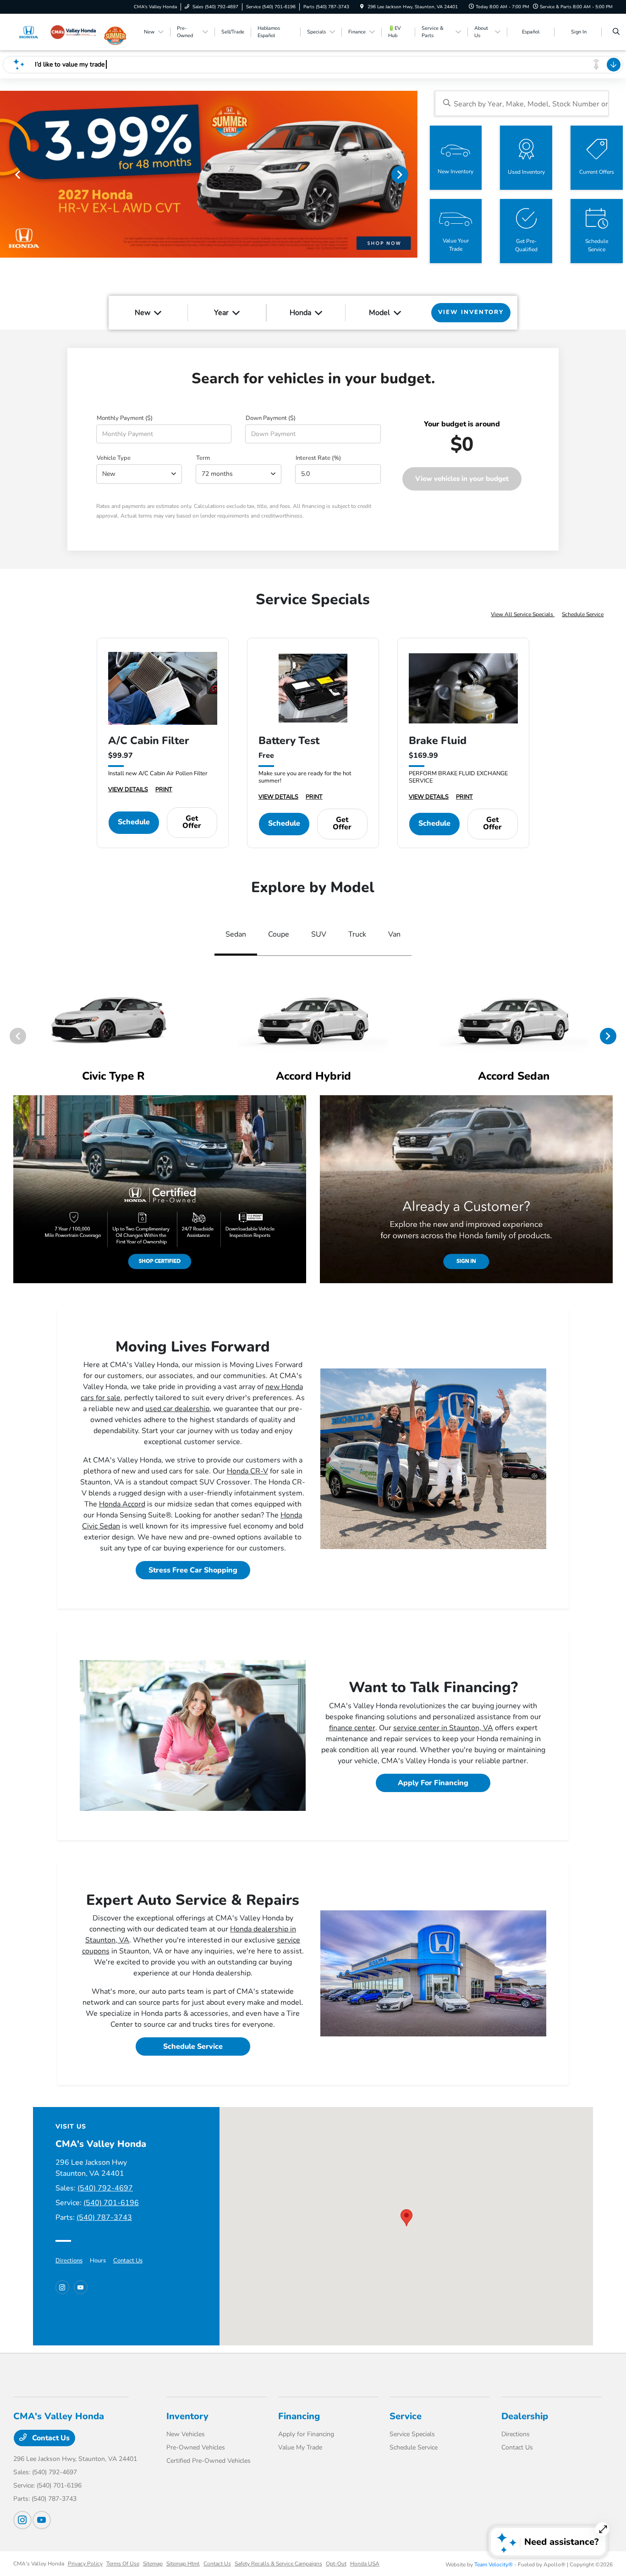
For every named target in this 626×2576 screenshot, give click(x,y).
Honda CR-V (247, 1471)
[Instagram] (62, 2287)
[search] (616, 32)
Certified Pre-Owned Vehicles (209, 2461)
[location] (362, 7)
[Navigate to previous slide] (7, 174)
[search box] (522, 103)
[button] (406, 2218)
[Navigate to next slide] (411, 174)
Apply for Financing (306, 2434)
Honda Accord (122, 1504)
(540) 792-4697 (105, 2188)
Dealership (525, 2416)
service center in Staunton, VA (443, 1728)
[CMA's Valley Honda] (55, 32)
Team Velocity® (494, 2565)
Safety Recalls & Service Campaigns (278, 2564)
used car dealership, (178, 1409)
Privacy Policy (85, 2564)
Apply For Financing (433, 1783)
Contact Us (128, 2261)
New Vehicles (186, 2434)
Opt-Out (336, 2564)
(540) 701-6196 (111, 2203)
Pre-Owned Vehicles (196, 2447)
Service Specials (412, 2434)
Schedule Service (583, 614)
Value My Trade (300, 2447)
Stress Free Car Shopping (193, 1570)
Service (406, 2416)
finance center (352, 1728)
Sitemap (153, 2564)
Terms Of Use (123, 2564)
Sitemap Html (183, 2564)
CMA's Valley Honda (39, 2564)
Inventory (187, 2416)
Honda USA (365, 2564)
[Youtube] (81, 2287)
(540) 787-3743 (104, 2217)
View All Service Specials (523, 614)
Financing (299, 2416)
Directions (69, 2261)
